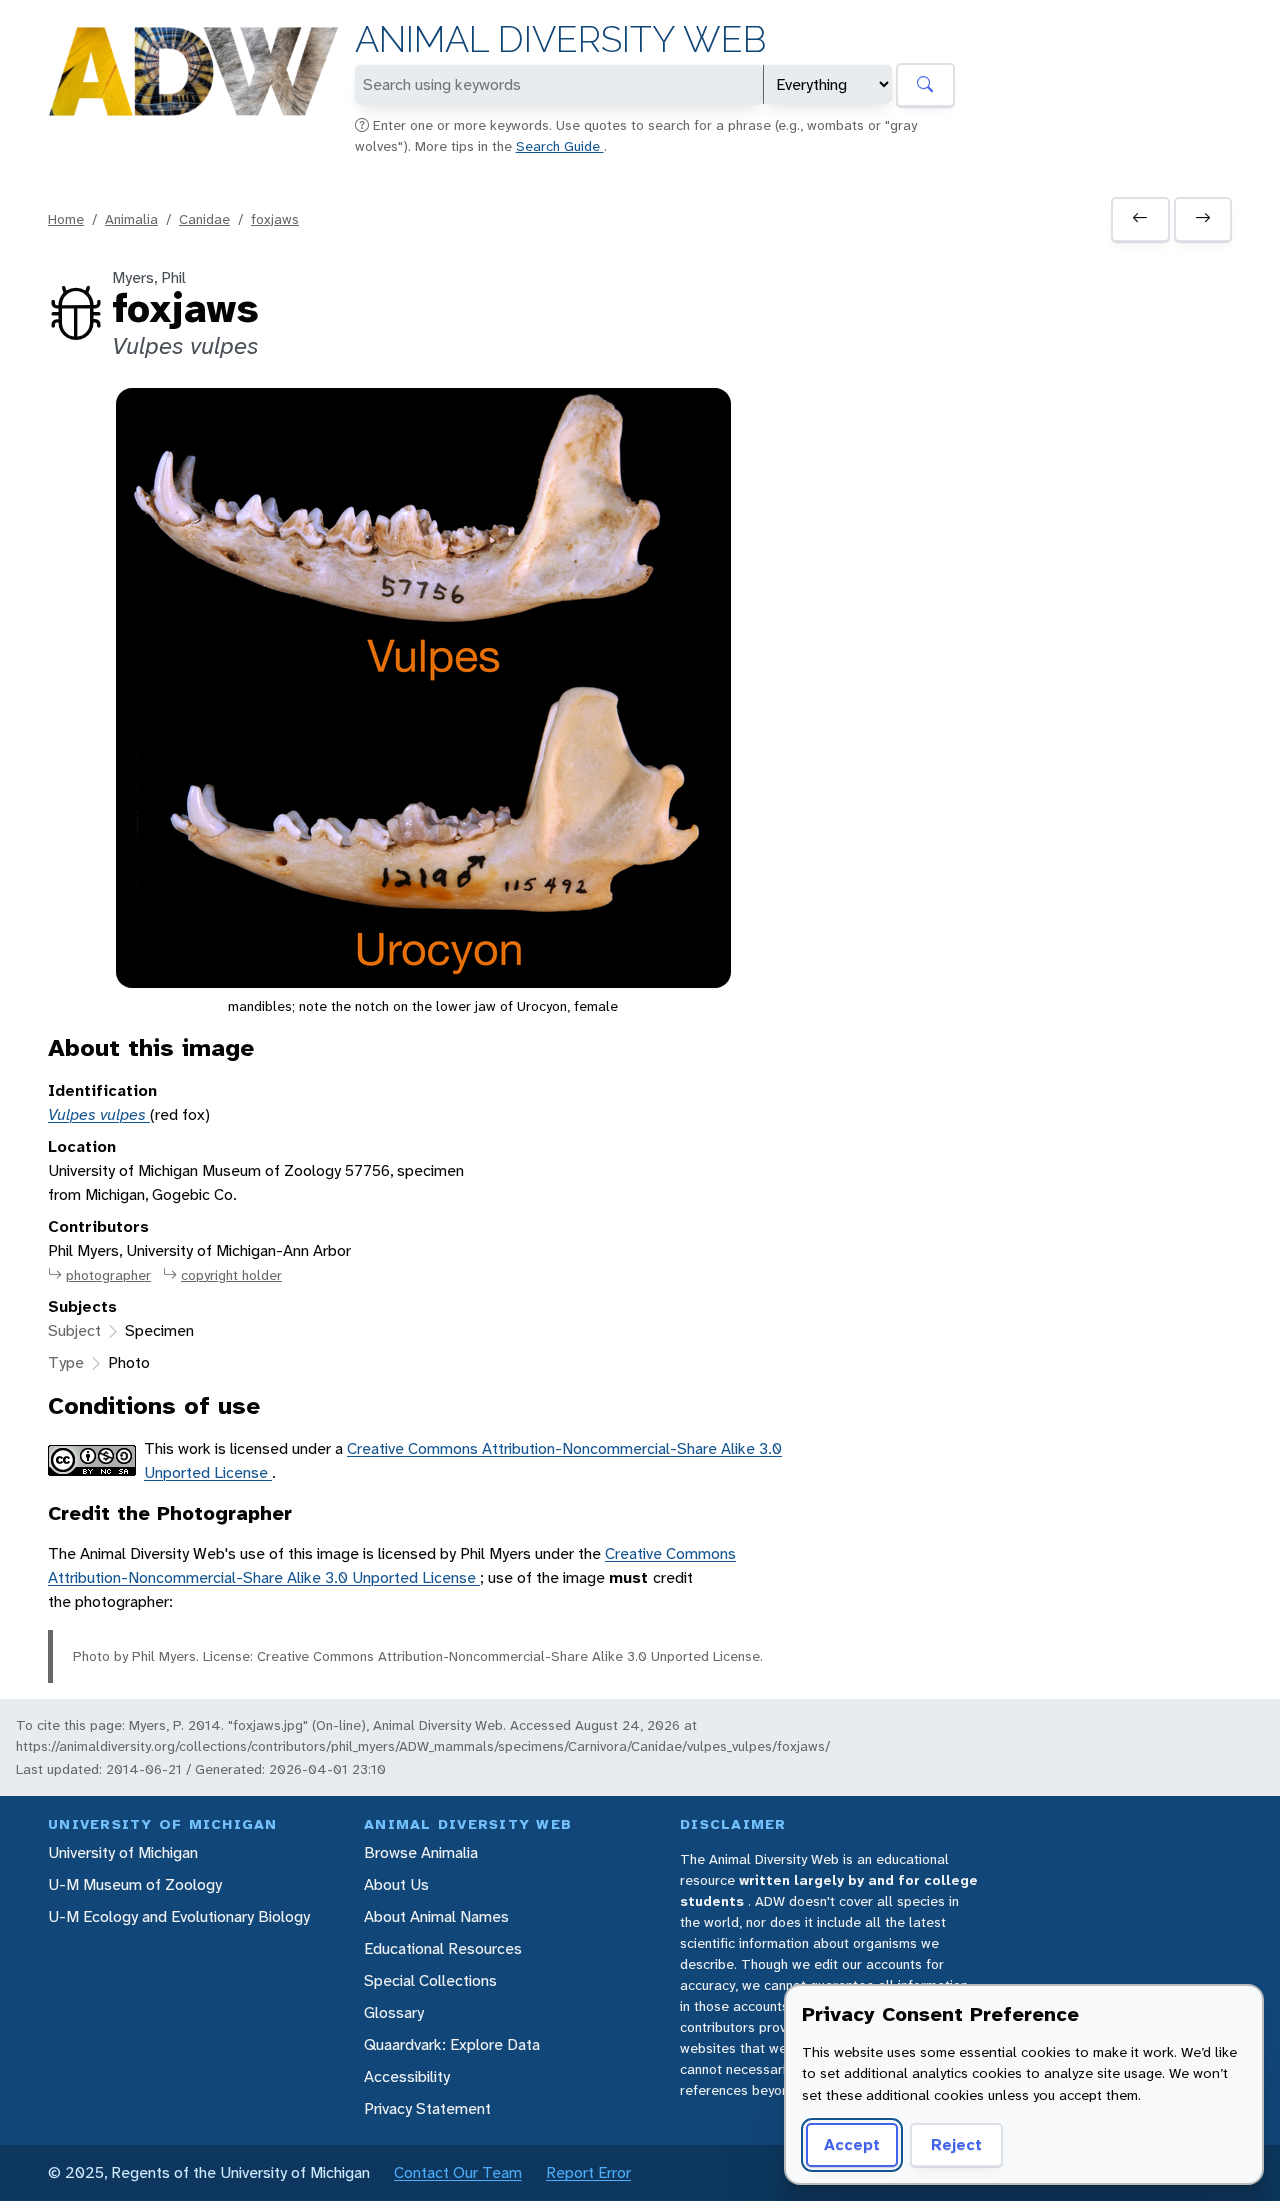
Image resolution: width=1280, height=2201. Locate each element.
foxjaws (275, 219)
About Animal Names (436, 1916)
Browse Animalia (421, 1852)
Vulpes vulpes (99, 1114)
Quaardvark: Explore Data (452, 2044)
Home (66, 219)
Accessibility (407, 2076)
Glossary (394, 2012)
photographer (108, 1275)
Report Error (588, 2172)
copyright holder (231, 1275)
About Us (396, 1884)
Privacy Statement (427, 2108)
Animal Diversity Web (560, 39)
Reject (956, 2144)
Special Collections (430, 1980)
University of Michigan (123, 1852)
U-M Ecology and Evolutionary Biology (179, 1916)
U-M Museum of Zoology (135, 1884)
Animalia (131, 219)
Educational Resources (443, 1948)
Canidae (204, 219)
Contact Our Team (458, 2172)
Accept (852, 2144)
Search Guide (560, 146)
